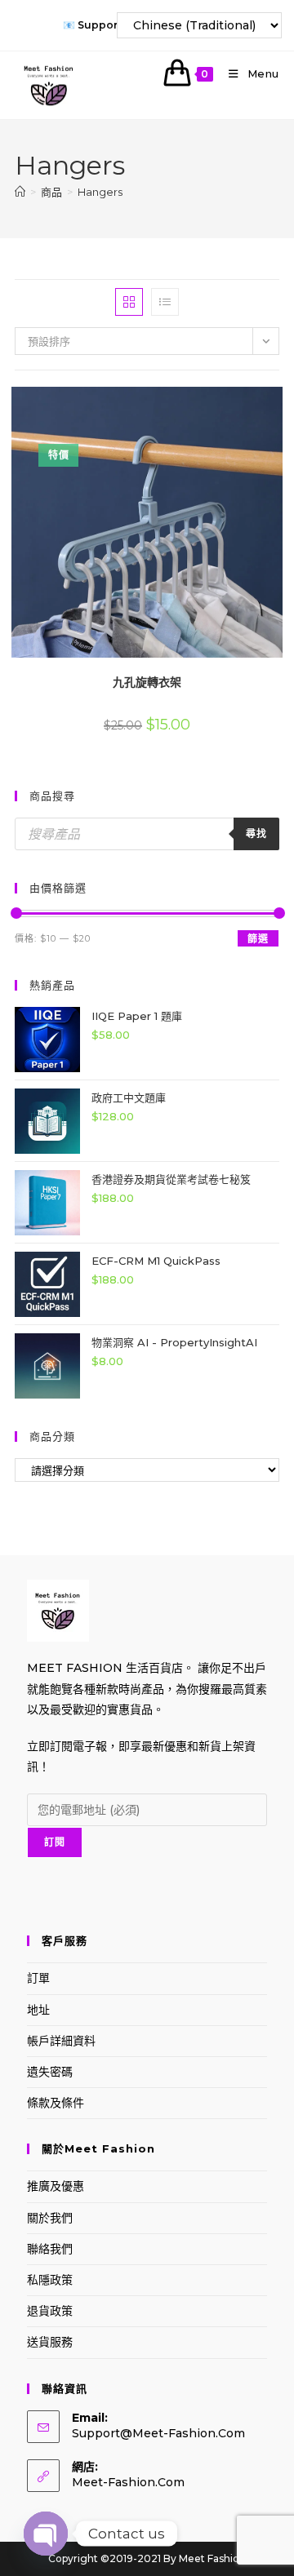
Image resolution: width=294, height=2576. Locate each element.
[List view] (165, 302)
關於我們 (50, 2218)
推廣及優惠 (56, 2186)
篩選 (258, 939)
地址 (38, 2010)
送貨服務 (50, 2342)
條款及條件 (56, 2103)
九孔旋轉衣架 (147, 682)
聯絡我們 (50, 2249)
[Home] (20, 192)
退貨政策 (50, 2311)
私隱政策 (50, 2280)
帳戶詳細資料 (61, 2041)
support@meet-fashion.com (158, 2433)
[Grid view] (129, 302)
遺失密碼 (50, 2072)
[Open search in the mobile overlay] (147, 834)
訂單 (38, 1978)
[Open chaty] (46, 2534)
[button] (235, 405)
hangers (100, 192)
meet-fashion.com (128, 2482)
